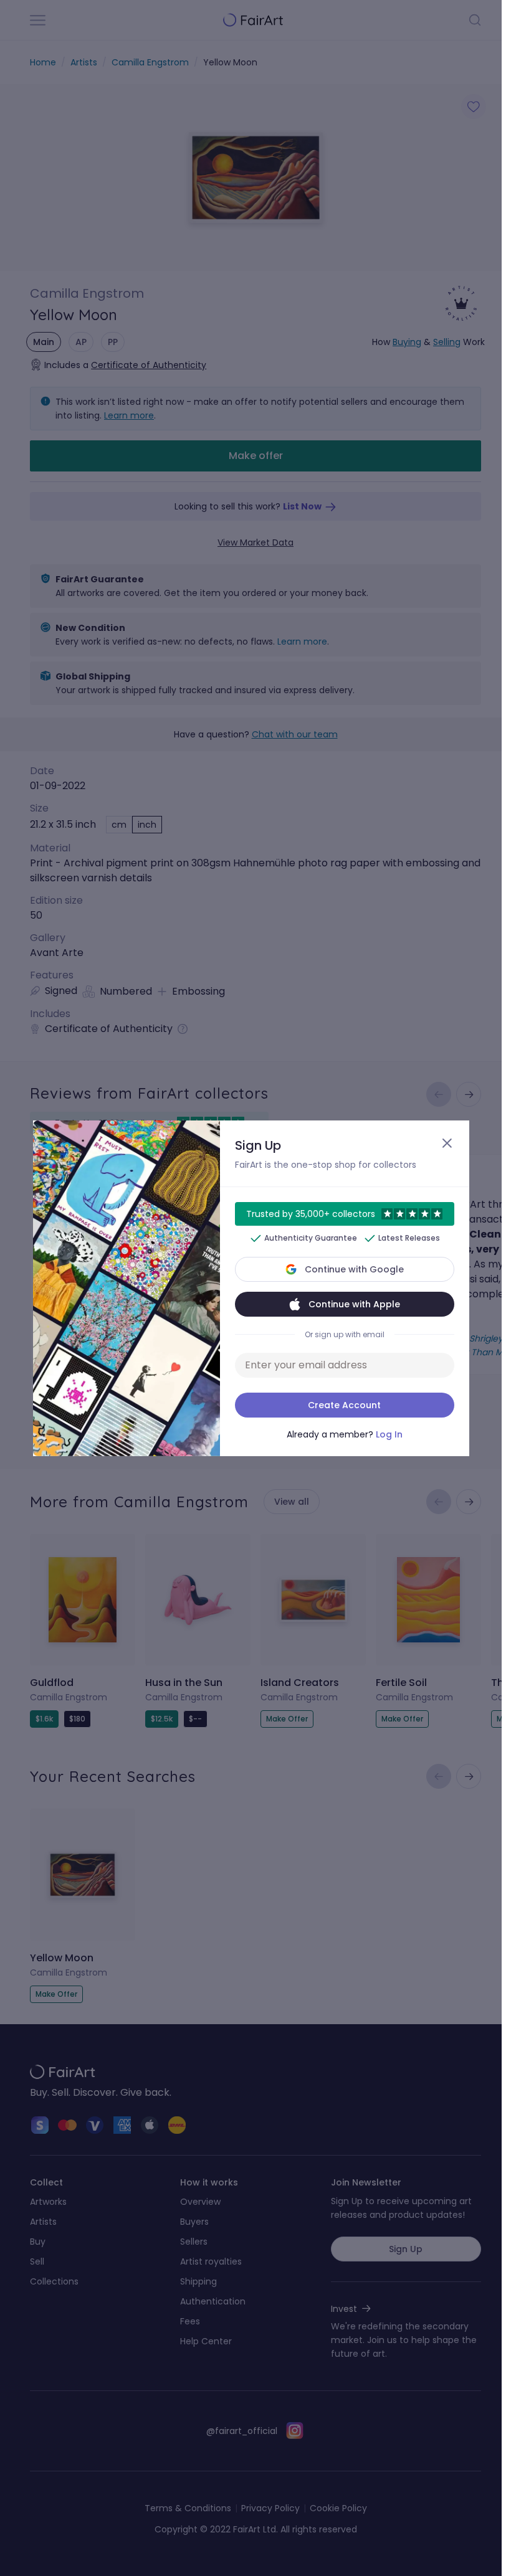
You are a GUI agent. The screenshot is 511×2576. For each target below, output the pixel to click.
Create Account (344, 1405)
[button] (251, 1288)
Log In (389, 1434)
